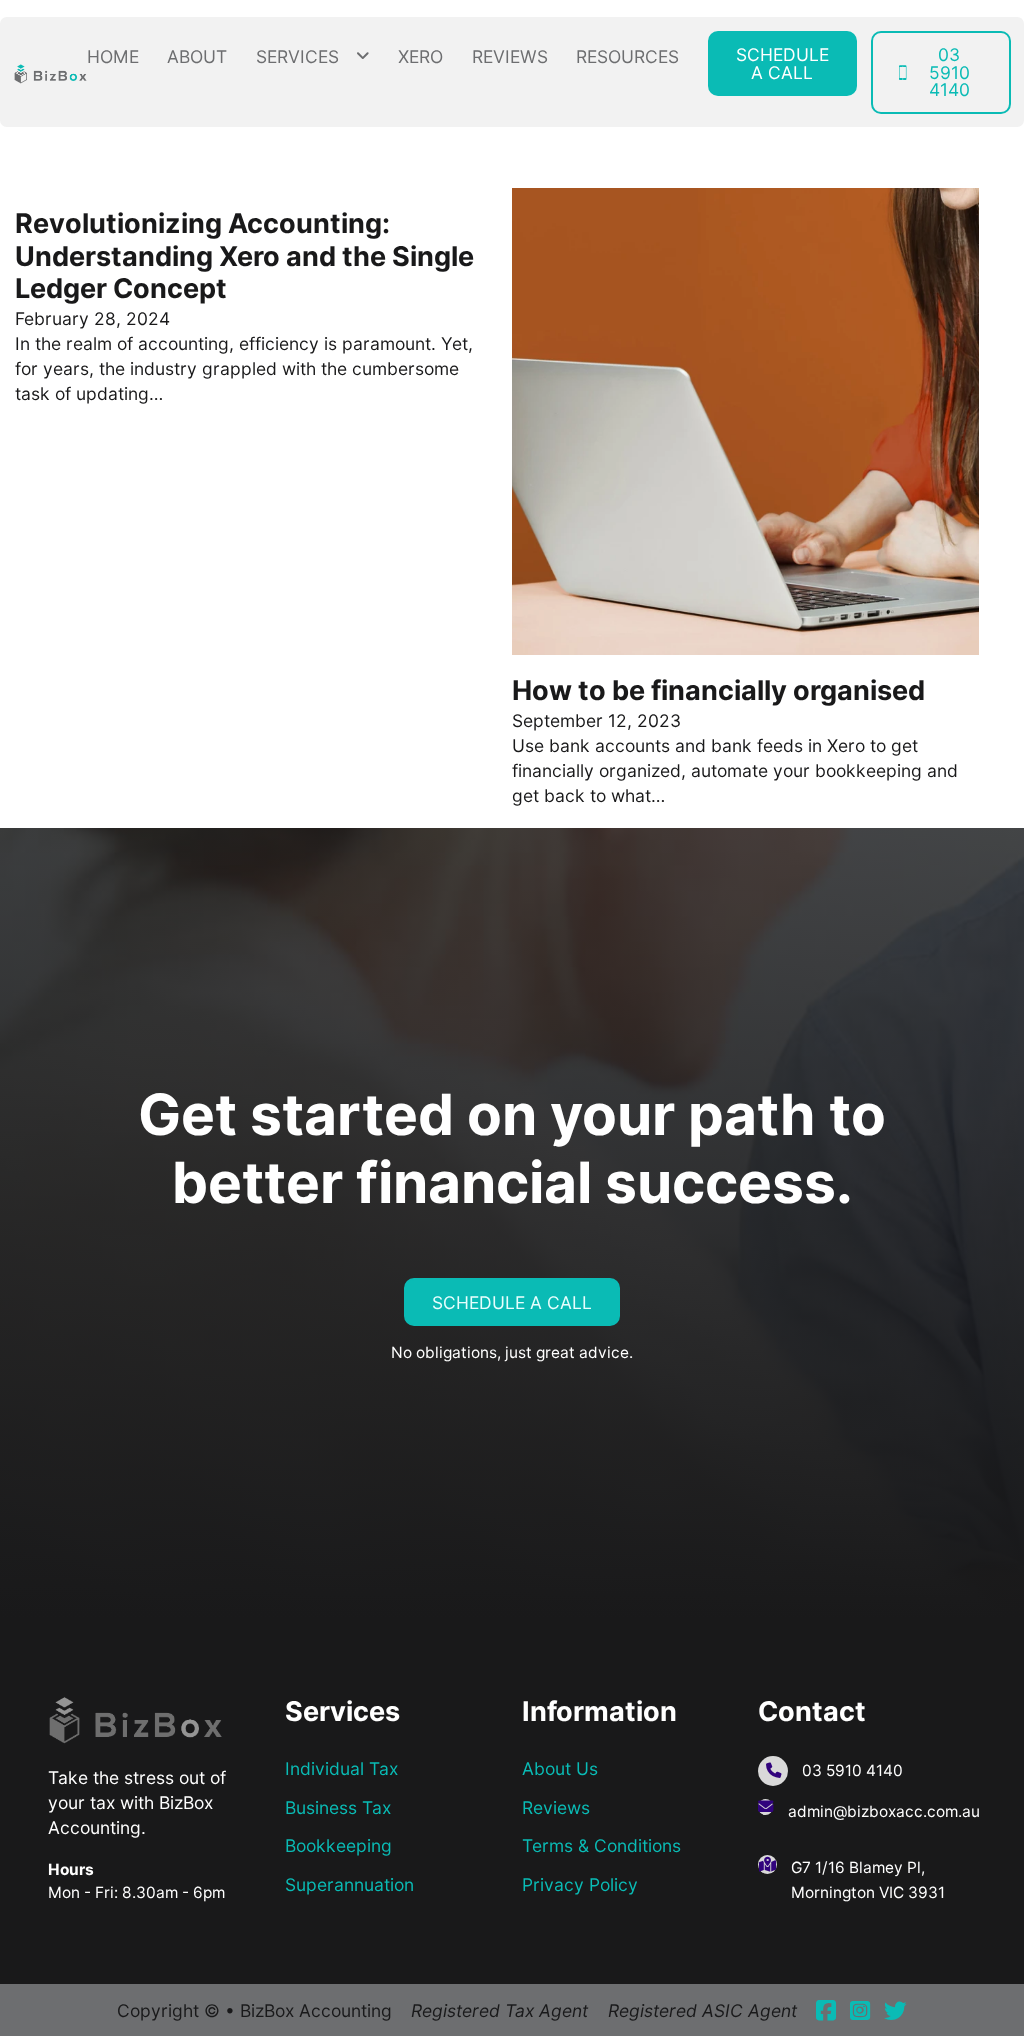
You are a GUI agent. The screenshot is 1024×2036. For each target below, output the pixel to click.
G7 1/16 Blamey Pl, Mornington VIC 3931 (868, 1880)
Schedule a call (782, 63)
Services (297, 56)
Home (113, 56)
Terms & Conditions (601, 1845)
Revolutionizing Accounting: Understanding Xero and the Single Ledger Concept (244, 256)
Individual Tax (341, 1768)
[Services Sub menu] (363, 56)
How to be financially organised (718, 690)
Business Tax (338, 1807)
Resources (627, 56)
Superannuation (349, 1884)
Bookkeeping (338, 1845)
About (197, 56)
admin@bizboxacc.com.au (884, 1811)
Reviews (510, 56)
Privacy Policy (580, 1884)
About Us (560, 1768)
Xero (420, 56)
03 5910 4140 (949, 72)
